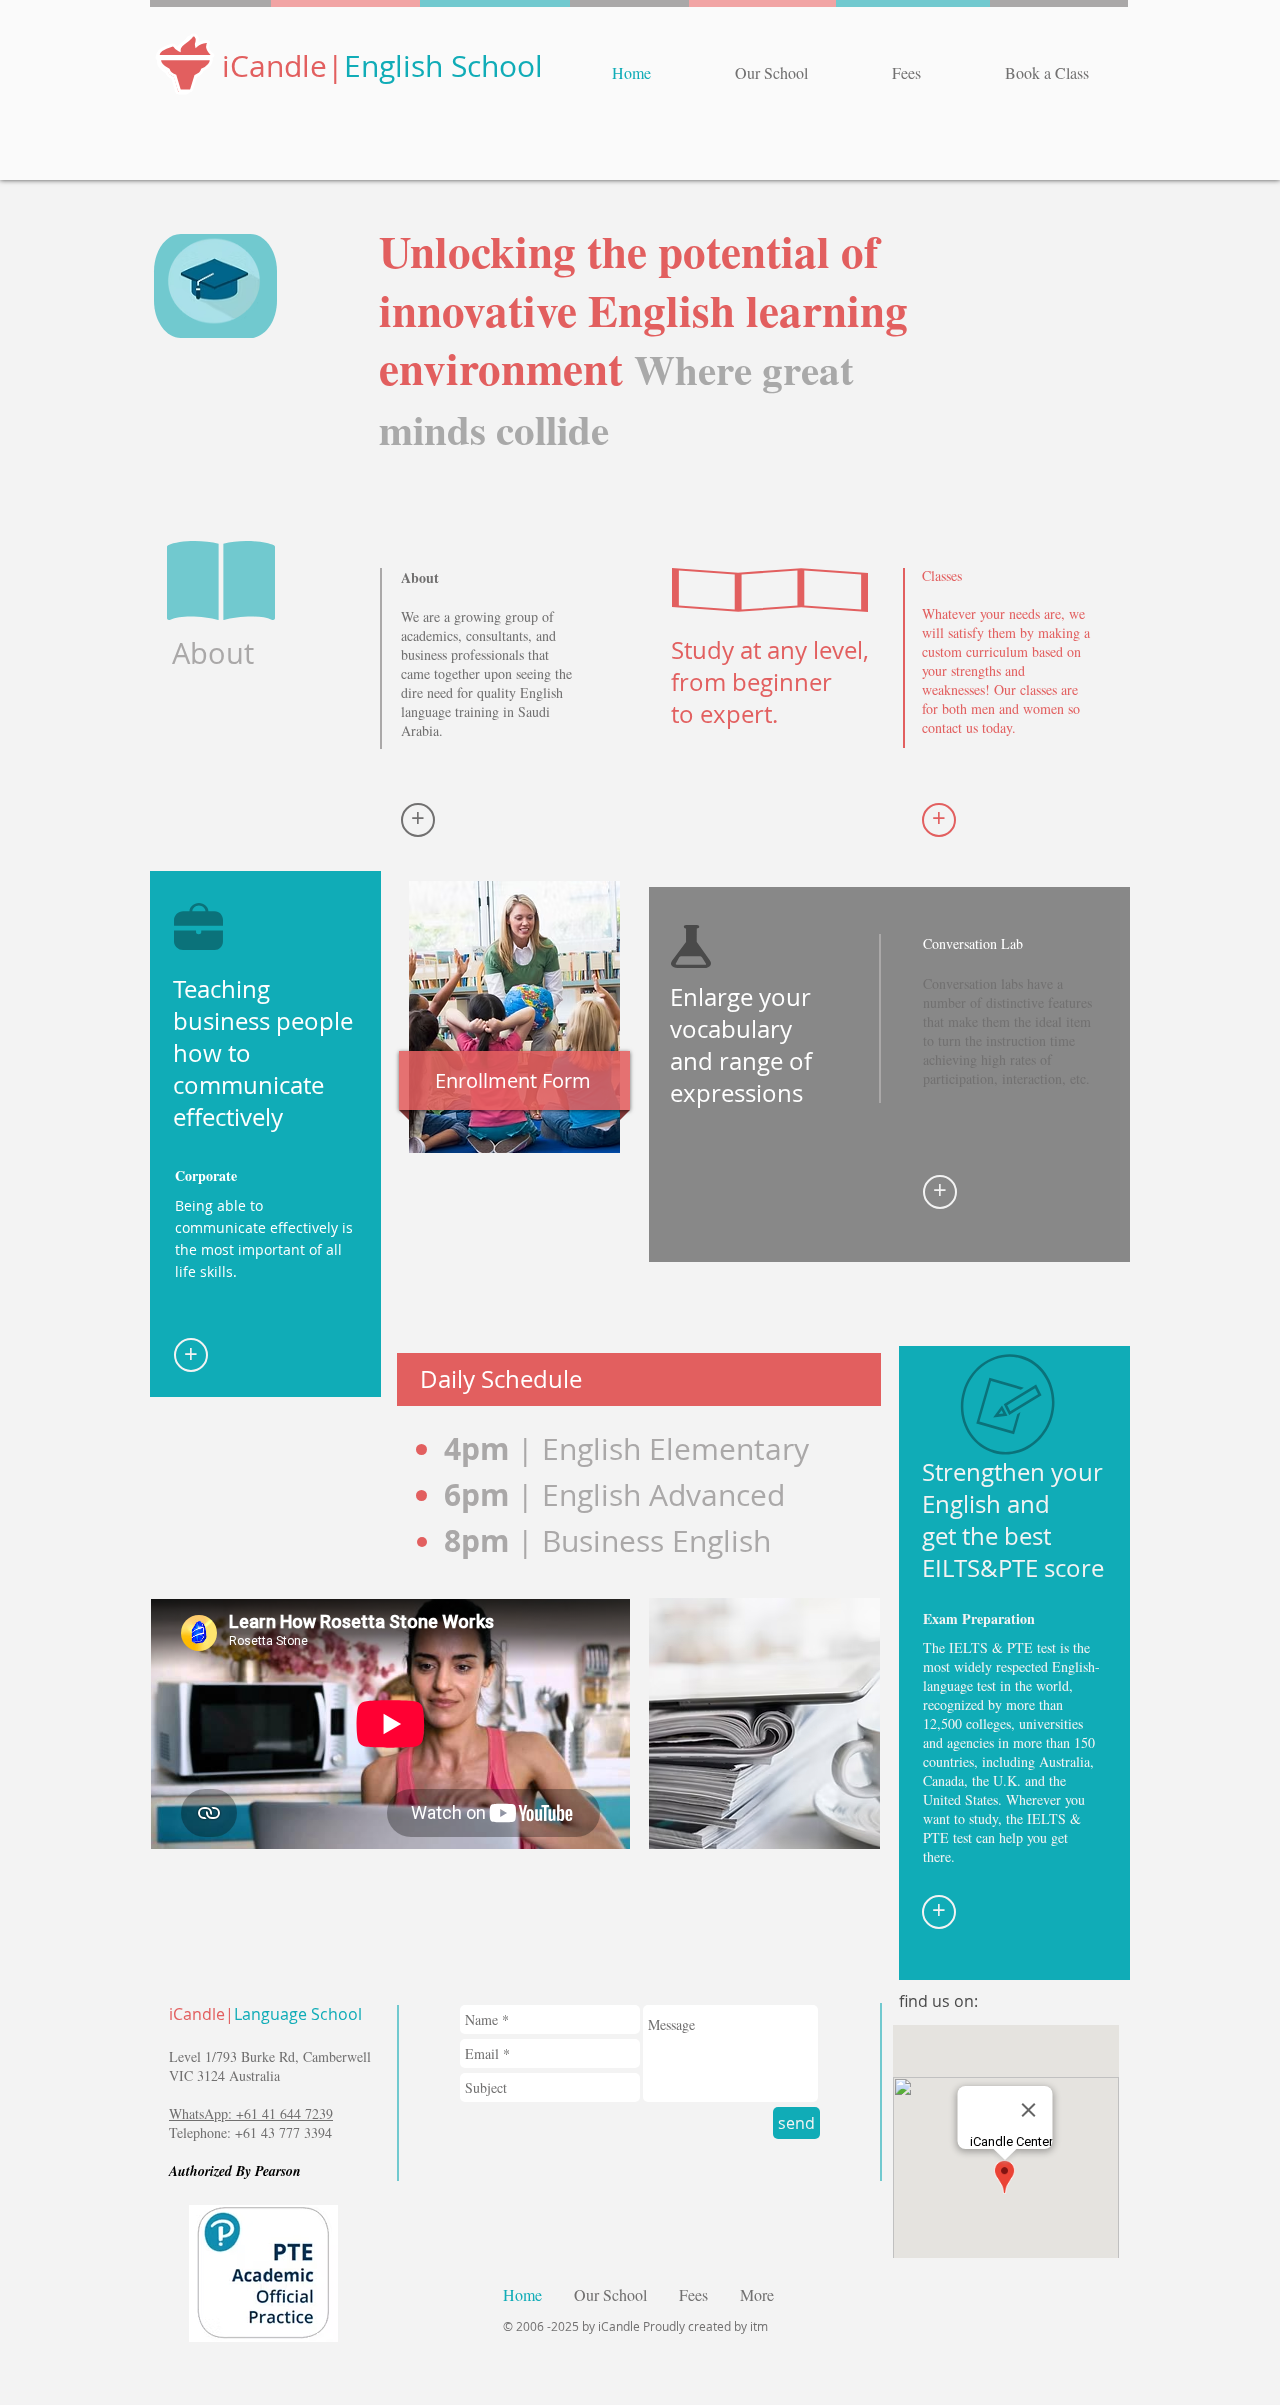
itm (757, 2326)
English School (443, 66)
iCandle (274, 66)
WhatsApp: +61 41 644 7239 (251, 2113)
